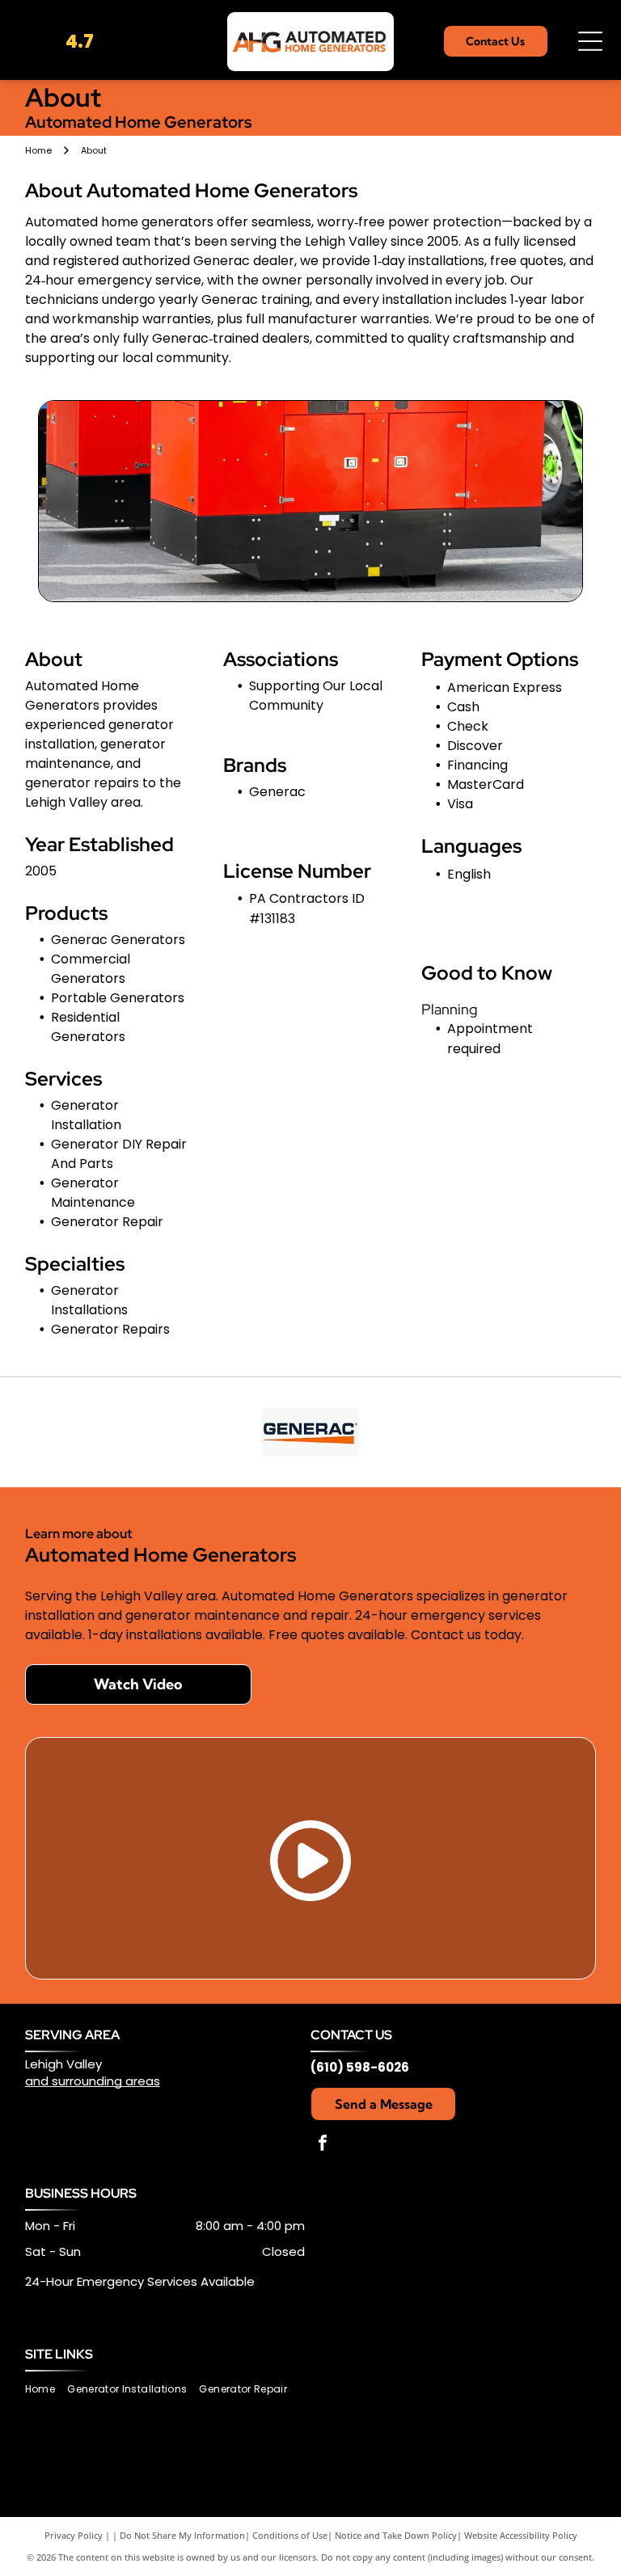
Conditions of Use (290, 2535)
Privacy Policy (74, 2535)
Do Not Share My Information (182, 2535)
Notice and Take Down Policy (396, 2535)
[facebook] (323, 2145)
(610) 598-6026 (360, 2067)
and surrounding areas (93, 2081)
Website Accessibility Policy (521, 2535)
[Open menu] (590, 41)
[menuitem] (46, 2389)
